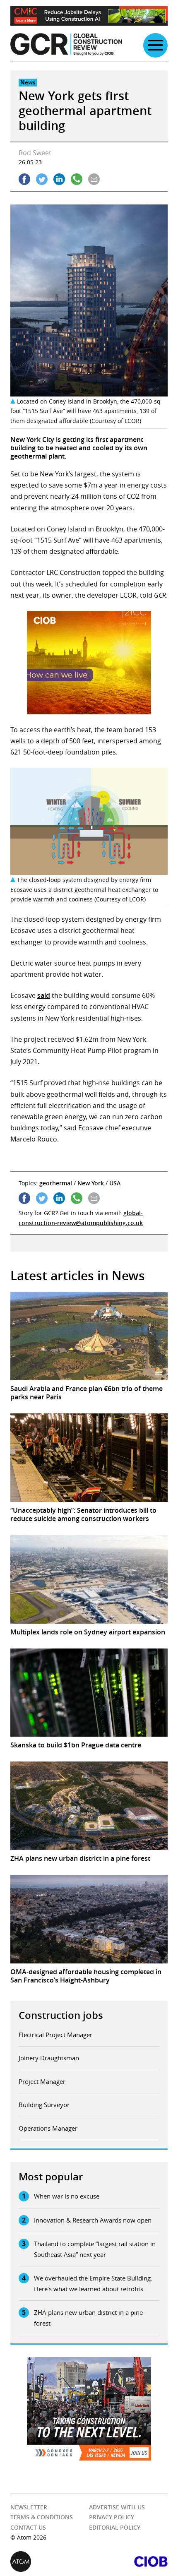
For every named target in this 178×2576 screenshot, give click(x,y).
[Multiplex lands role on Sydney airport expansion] (89, 1579)
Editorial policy (115, 2527)
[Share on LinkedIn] (59, 179)
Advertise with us (117, 2507)
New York (91, 1183)
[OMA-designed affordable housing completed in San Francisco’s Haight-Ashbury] (89, 1919)
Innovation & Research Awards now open (93, 2220)
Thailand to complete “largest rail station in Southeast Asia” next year (95, 2249)
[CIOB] (128, 2562)
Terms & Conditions (42, 2517)
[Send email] (94, 179)
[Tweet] (42, 179)
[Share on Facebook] (24, 179)
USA (115, 1183)
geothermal (56, 1183)
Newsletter (29, 2507)
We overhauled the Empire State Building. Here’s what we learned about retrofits (93, 2283)
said (44, 995)
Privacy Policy (112, 2517)
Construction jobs (61, 2015)
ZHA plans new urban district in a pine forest (88, 2318)
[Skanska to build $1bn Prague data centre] (89, 1693)
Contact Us (28, 2527)
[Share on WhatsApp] (77, 179)
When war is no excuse (67, 2196)
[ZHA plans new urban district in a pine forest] (89, 1806)
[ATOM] (50, 2562)
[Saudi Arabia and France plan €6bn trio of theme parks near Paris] (89, 1336)
